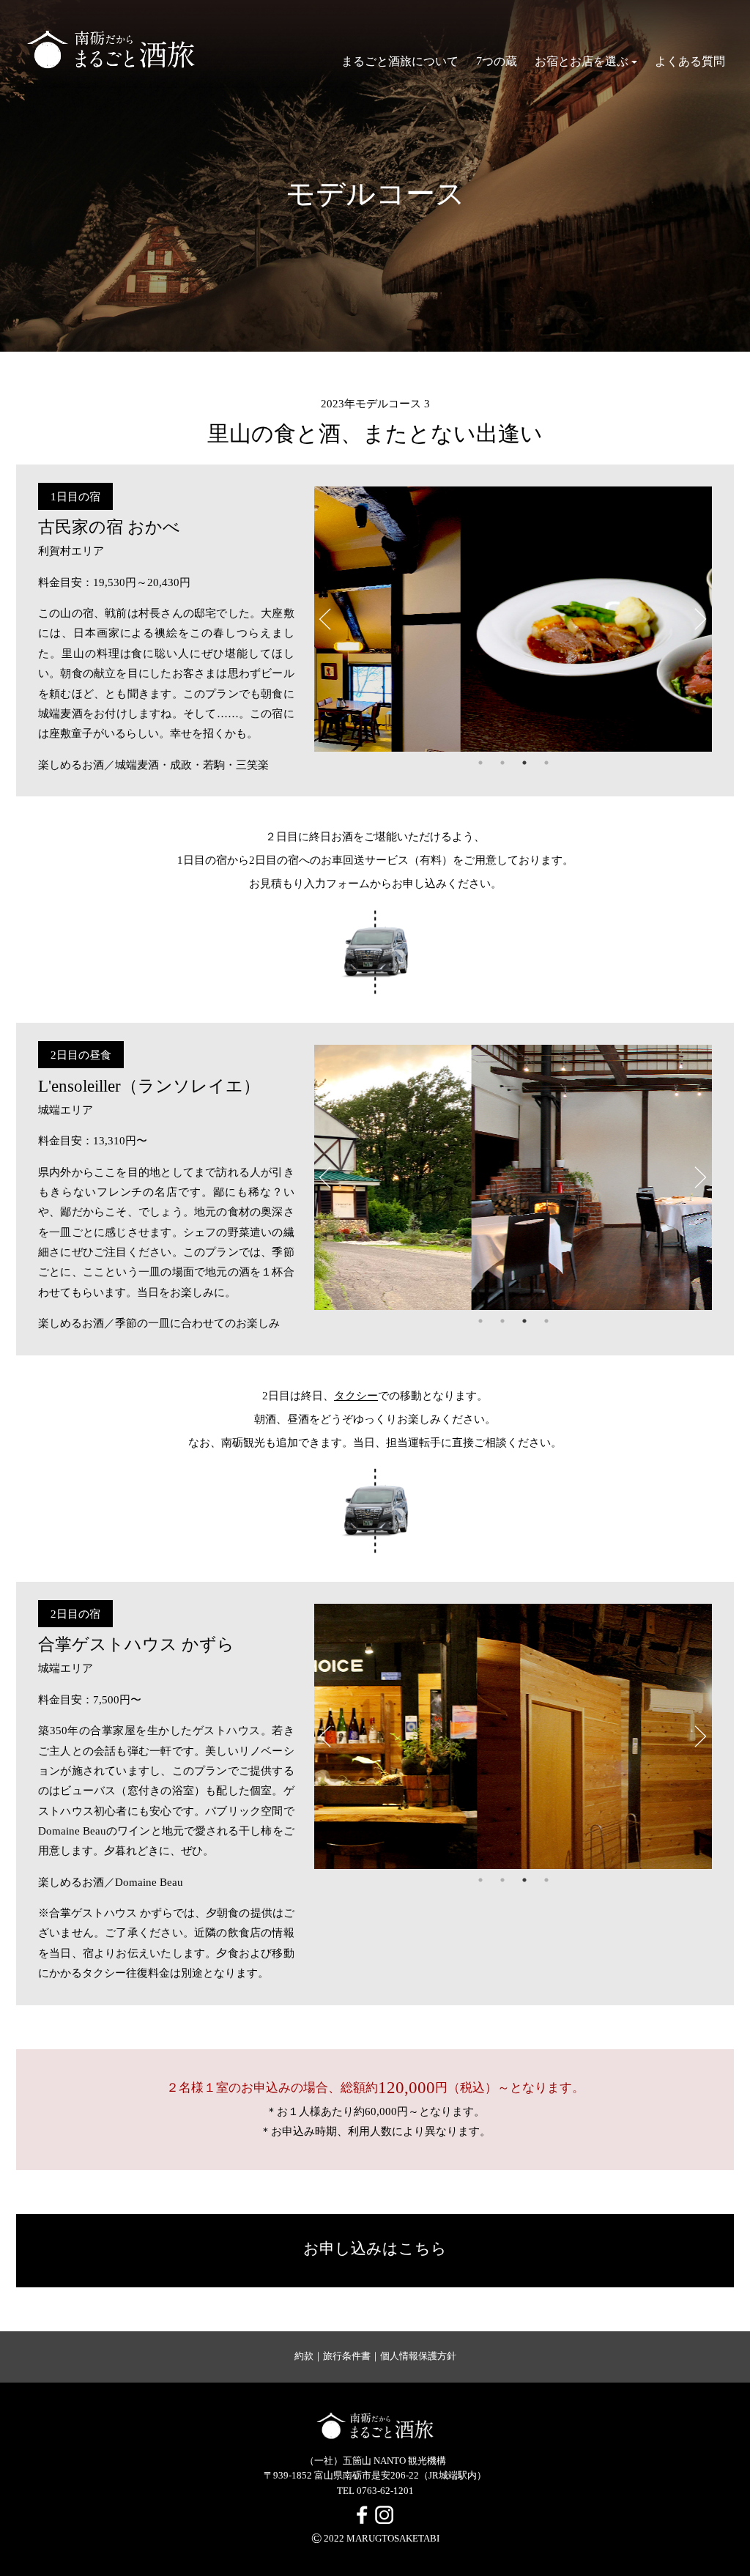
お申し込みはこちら (375, 2249)
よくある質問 (690, 61)
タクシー (356, 1395)
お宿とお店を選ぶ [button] (582, 61)
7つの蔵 (497, 61)
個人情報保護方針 (418, 2356)
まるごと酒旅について (400, 61)
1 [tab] (480, 763)
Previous (325, 619)
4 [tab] (546, 763)
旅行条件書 (347, 2356)
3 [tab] (524, 763)
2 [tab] (502, 763)
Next (701, 619)
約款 (304, 2356)
